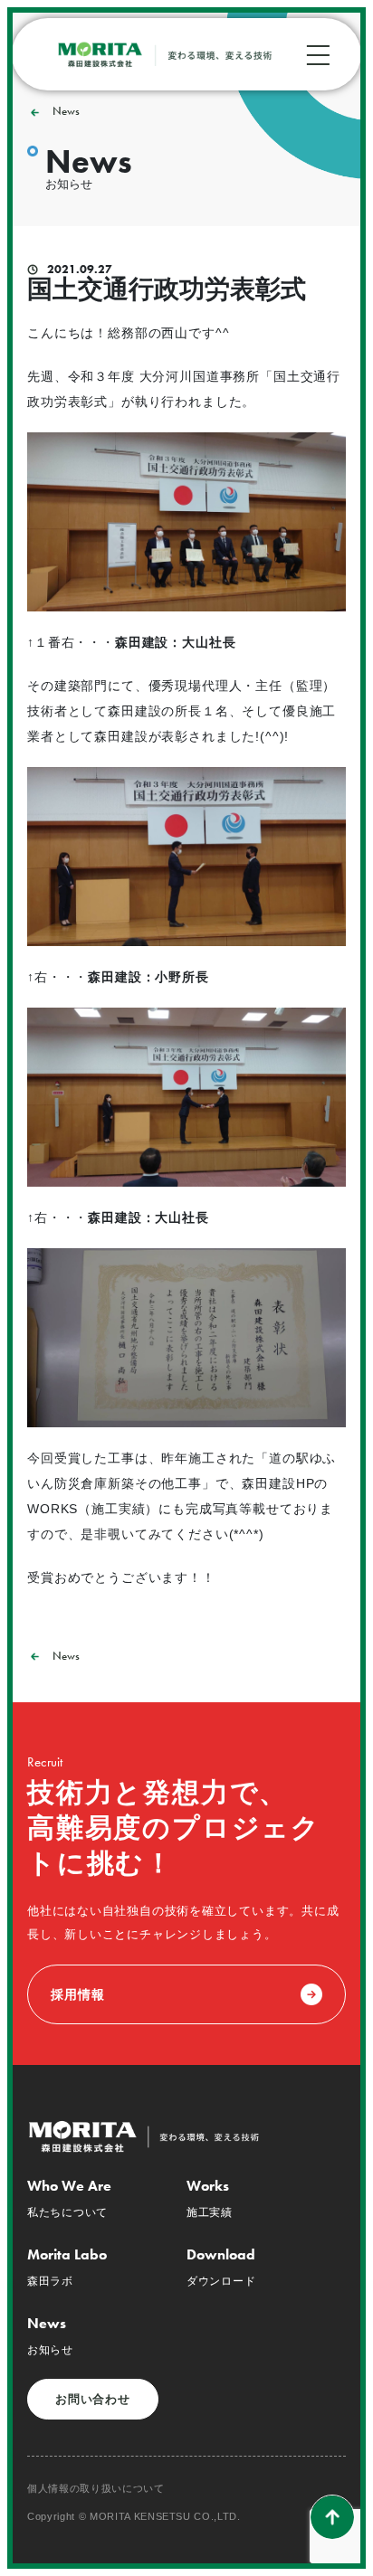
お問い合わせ (93, 2399)
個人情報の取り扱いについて (96, 2489)
